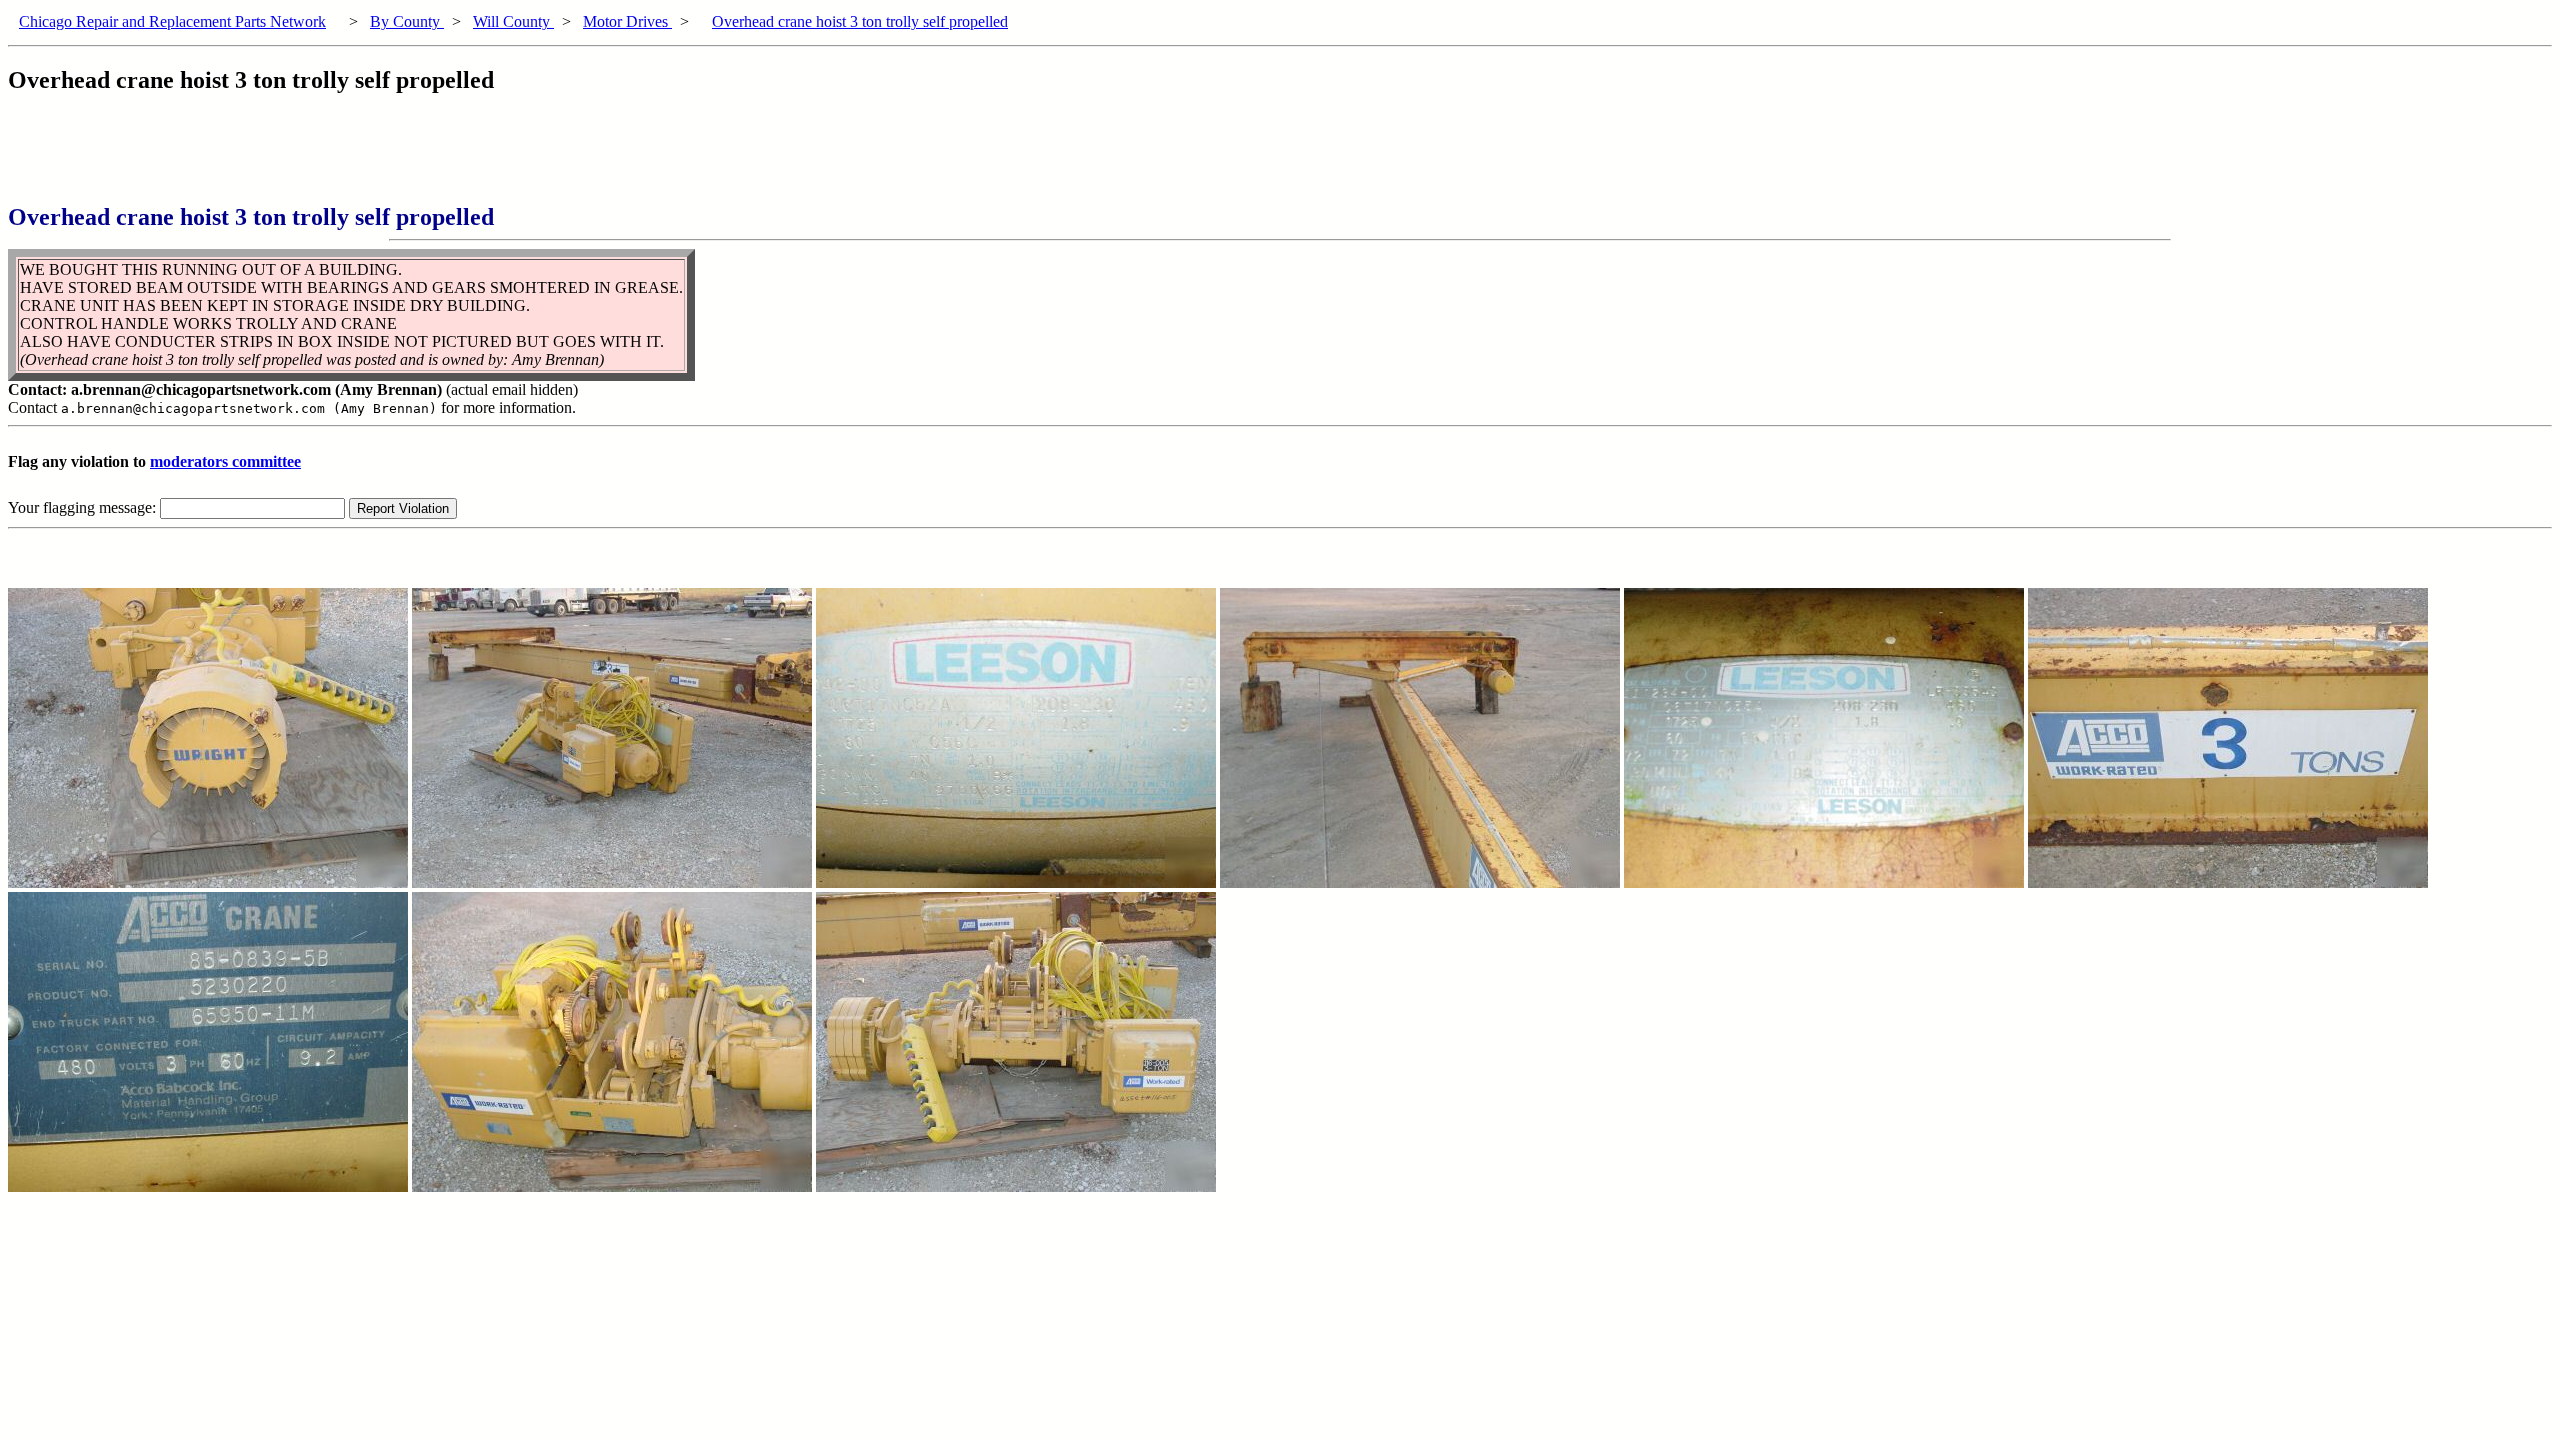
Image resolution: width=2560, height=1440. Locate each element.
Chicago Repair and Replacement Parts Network (172, 21)
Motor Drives (627, 21)
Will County (513, 21)
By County (407, 21)
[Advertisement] (372, 159)
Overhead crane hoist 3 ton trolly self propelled (860, 21)
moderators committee (225, 461)
